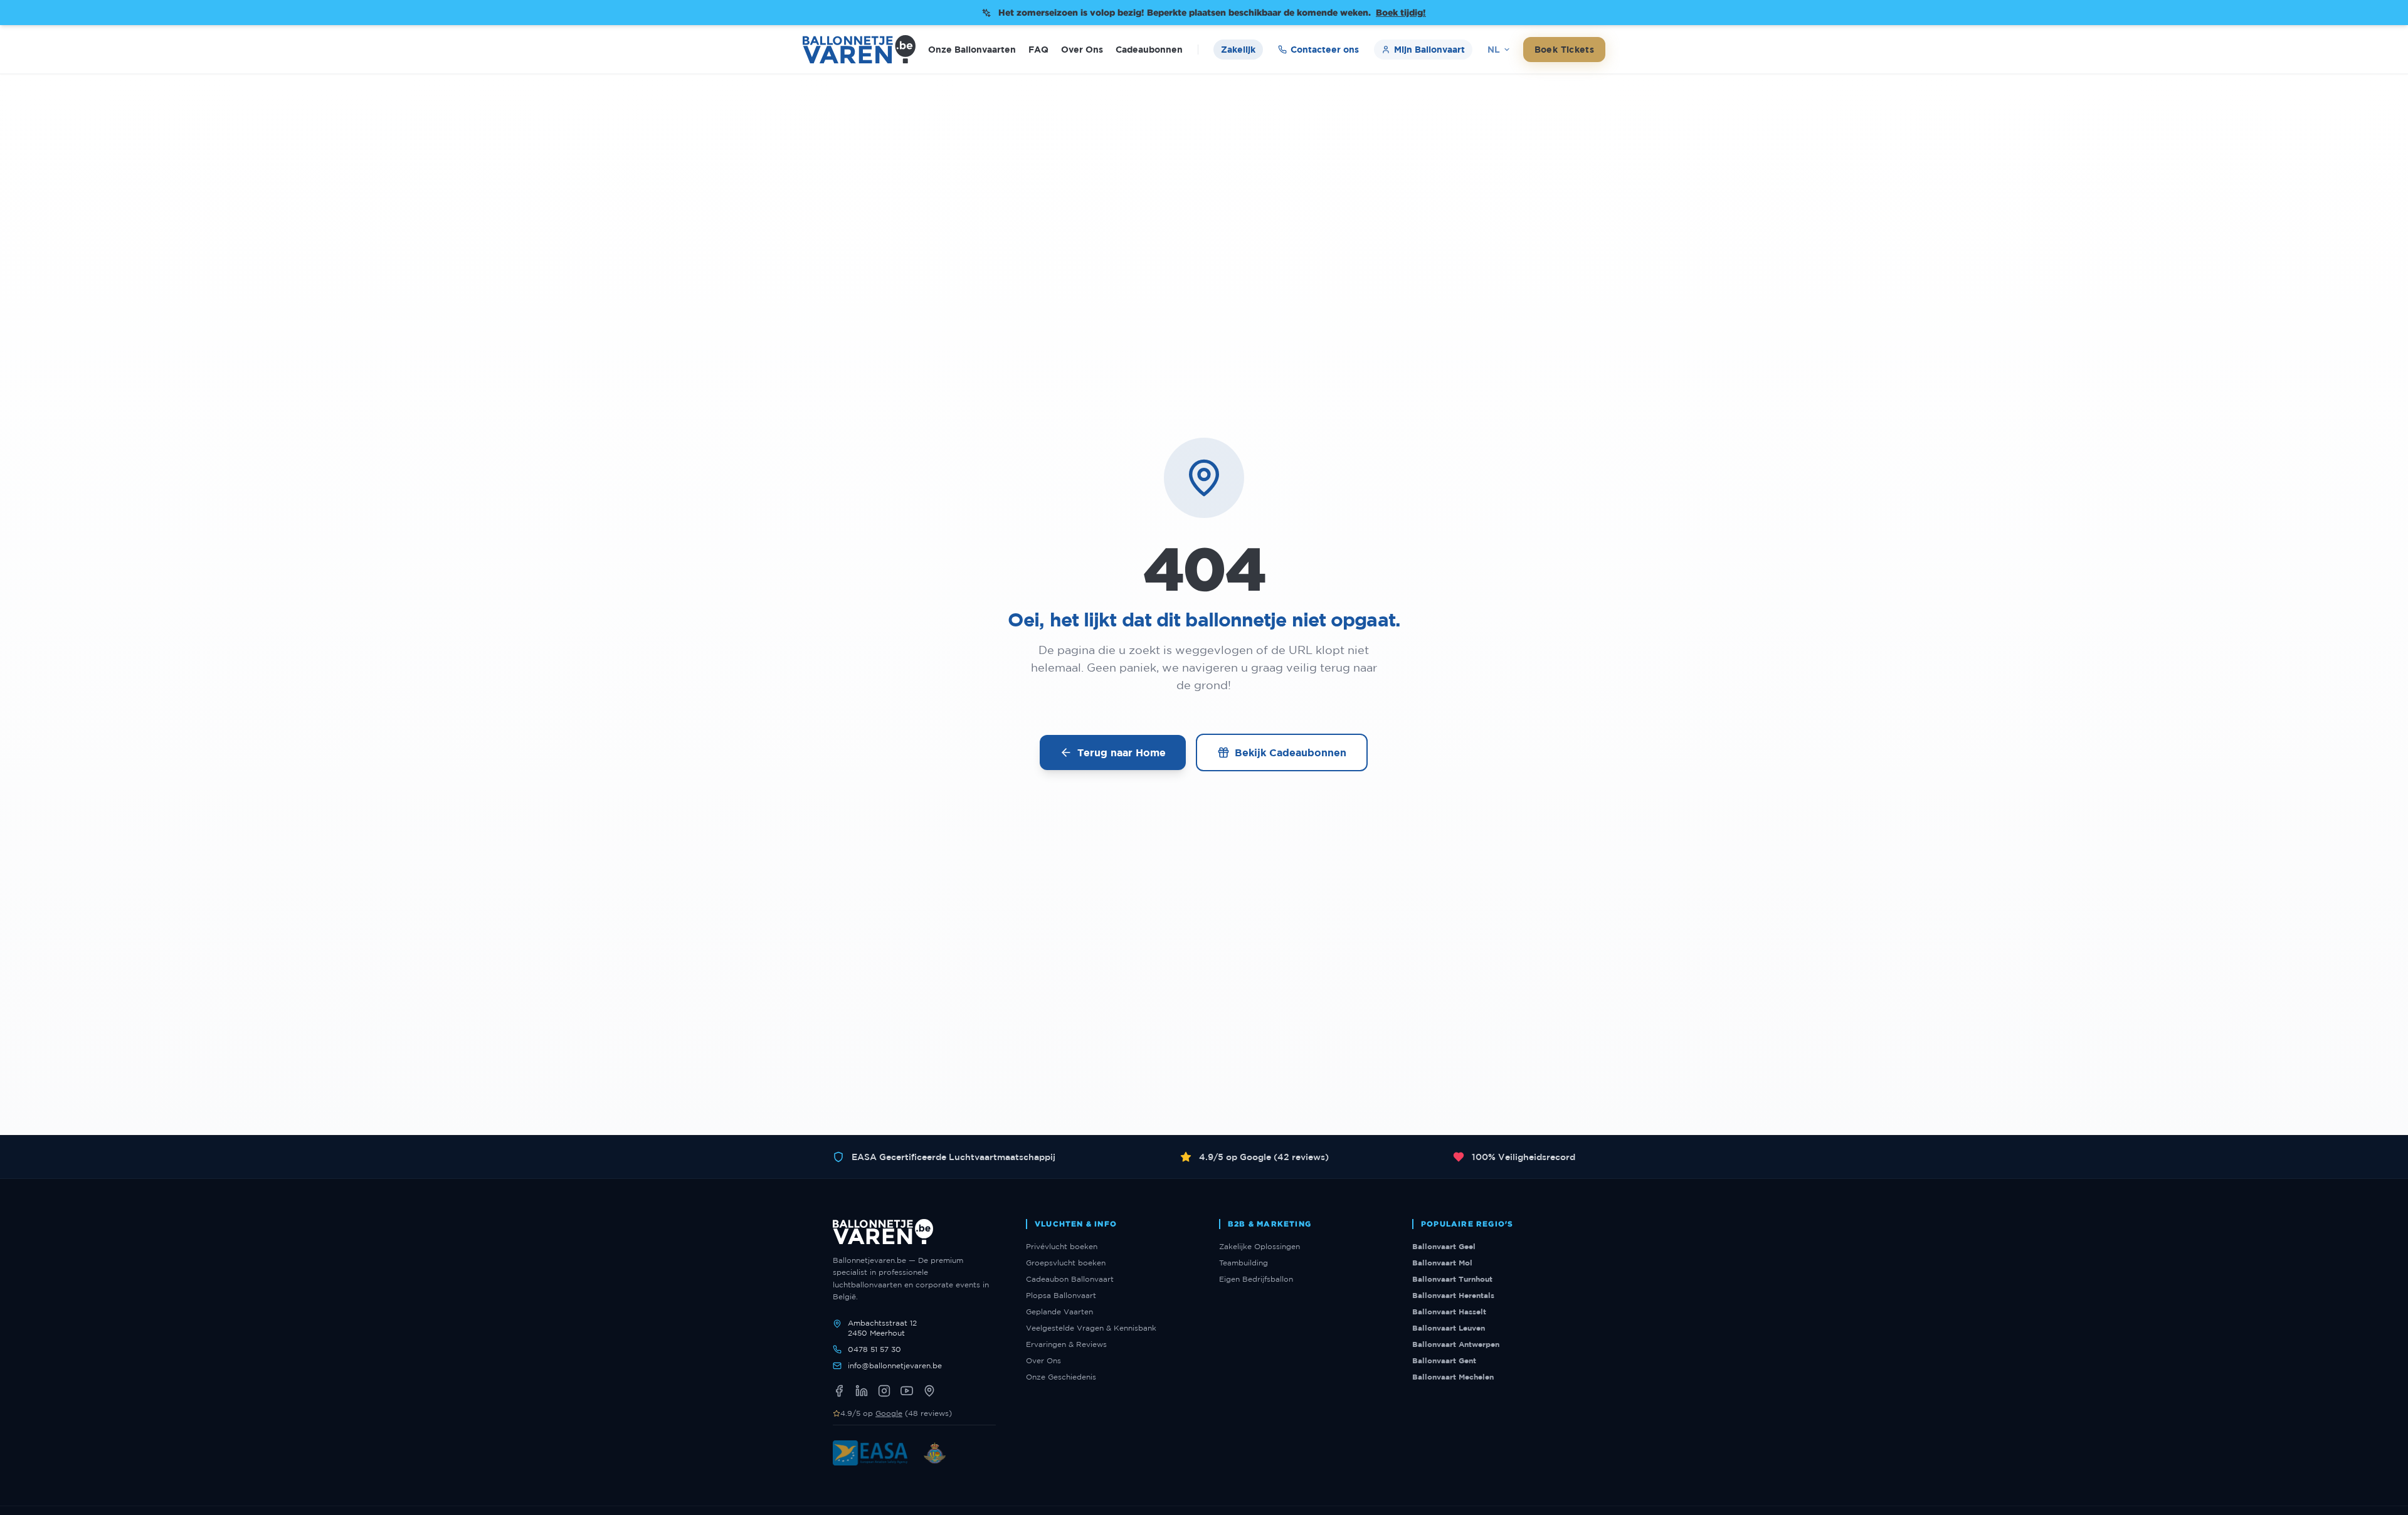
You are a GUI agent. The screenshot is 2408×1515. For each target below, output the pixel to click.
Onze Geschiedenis (1061, 1377)
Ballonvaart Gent (1444, 1360)
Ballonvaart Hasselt (1449, 1312)
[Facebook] (839, 1391)
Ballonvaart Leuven (1449, 1328)
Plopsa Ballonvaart (1061, 1295)
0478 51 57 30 (874, 1349)
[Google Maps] (929, 1391)
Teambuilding (1244, 1263)
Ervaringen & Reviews (1066, 1344)
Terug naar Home (1122, 752)
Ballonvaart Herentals (1453, 1295)
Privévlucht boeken (1062, 1246)
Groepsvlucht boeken (1066, 1263)
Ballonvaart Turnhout (1452, 1279)
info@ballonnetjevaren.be (895, 1365)
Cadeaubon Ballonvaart (1070, 1279)
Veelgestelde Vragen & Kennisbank (1091, 1328)
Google (889, 1413)
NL (1494, 49)
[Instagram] (884, 1391)
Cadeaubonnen (1149, 49)
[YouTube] (907, 1391)
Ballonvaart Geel (1444, 1246)
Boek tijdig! (1401, 12)
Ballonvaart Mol (1442, 1263)
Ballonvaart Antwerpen (1456, 1344)
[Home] (859, 49)
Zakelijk (1238, 49)
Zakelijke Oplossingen (1259, 1246)
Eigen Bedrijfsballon (1256, 1279)
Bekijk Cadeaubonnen (1291, 752)
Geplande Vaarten (1059, 1312)
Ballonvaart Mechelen (1453, 1377)
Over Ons (1082, 49)
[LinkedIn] (862, 1391)
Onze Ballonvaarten (972, 49)
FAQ (1038, 49)
